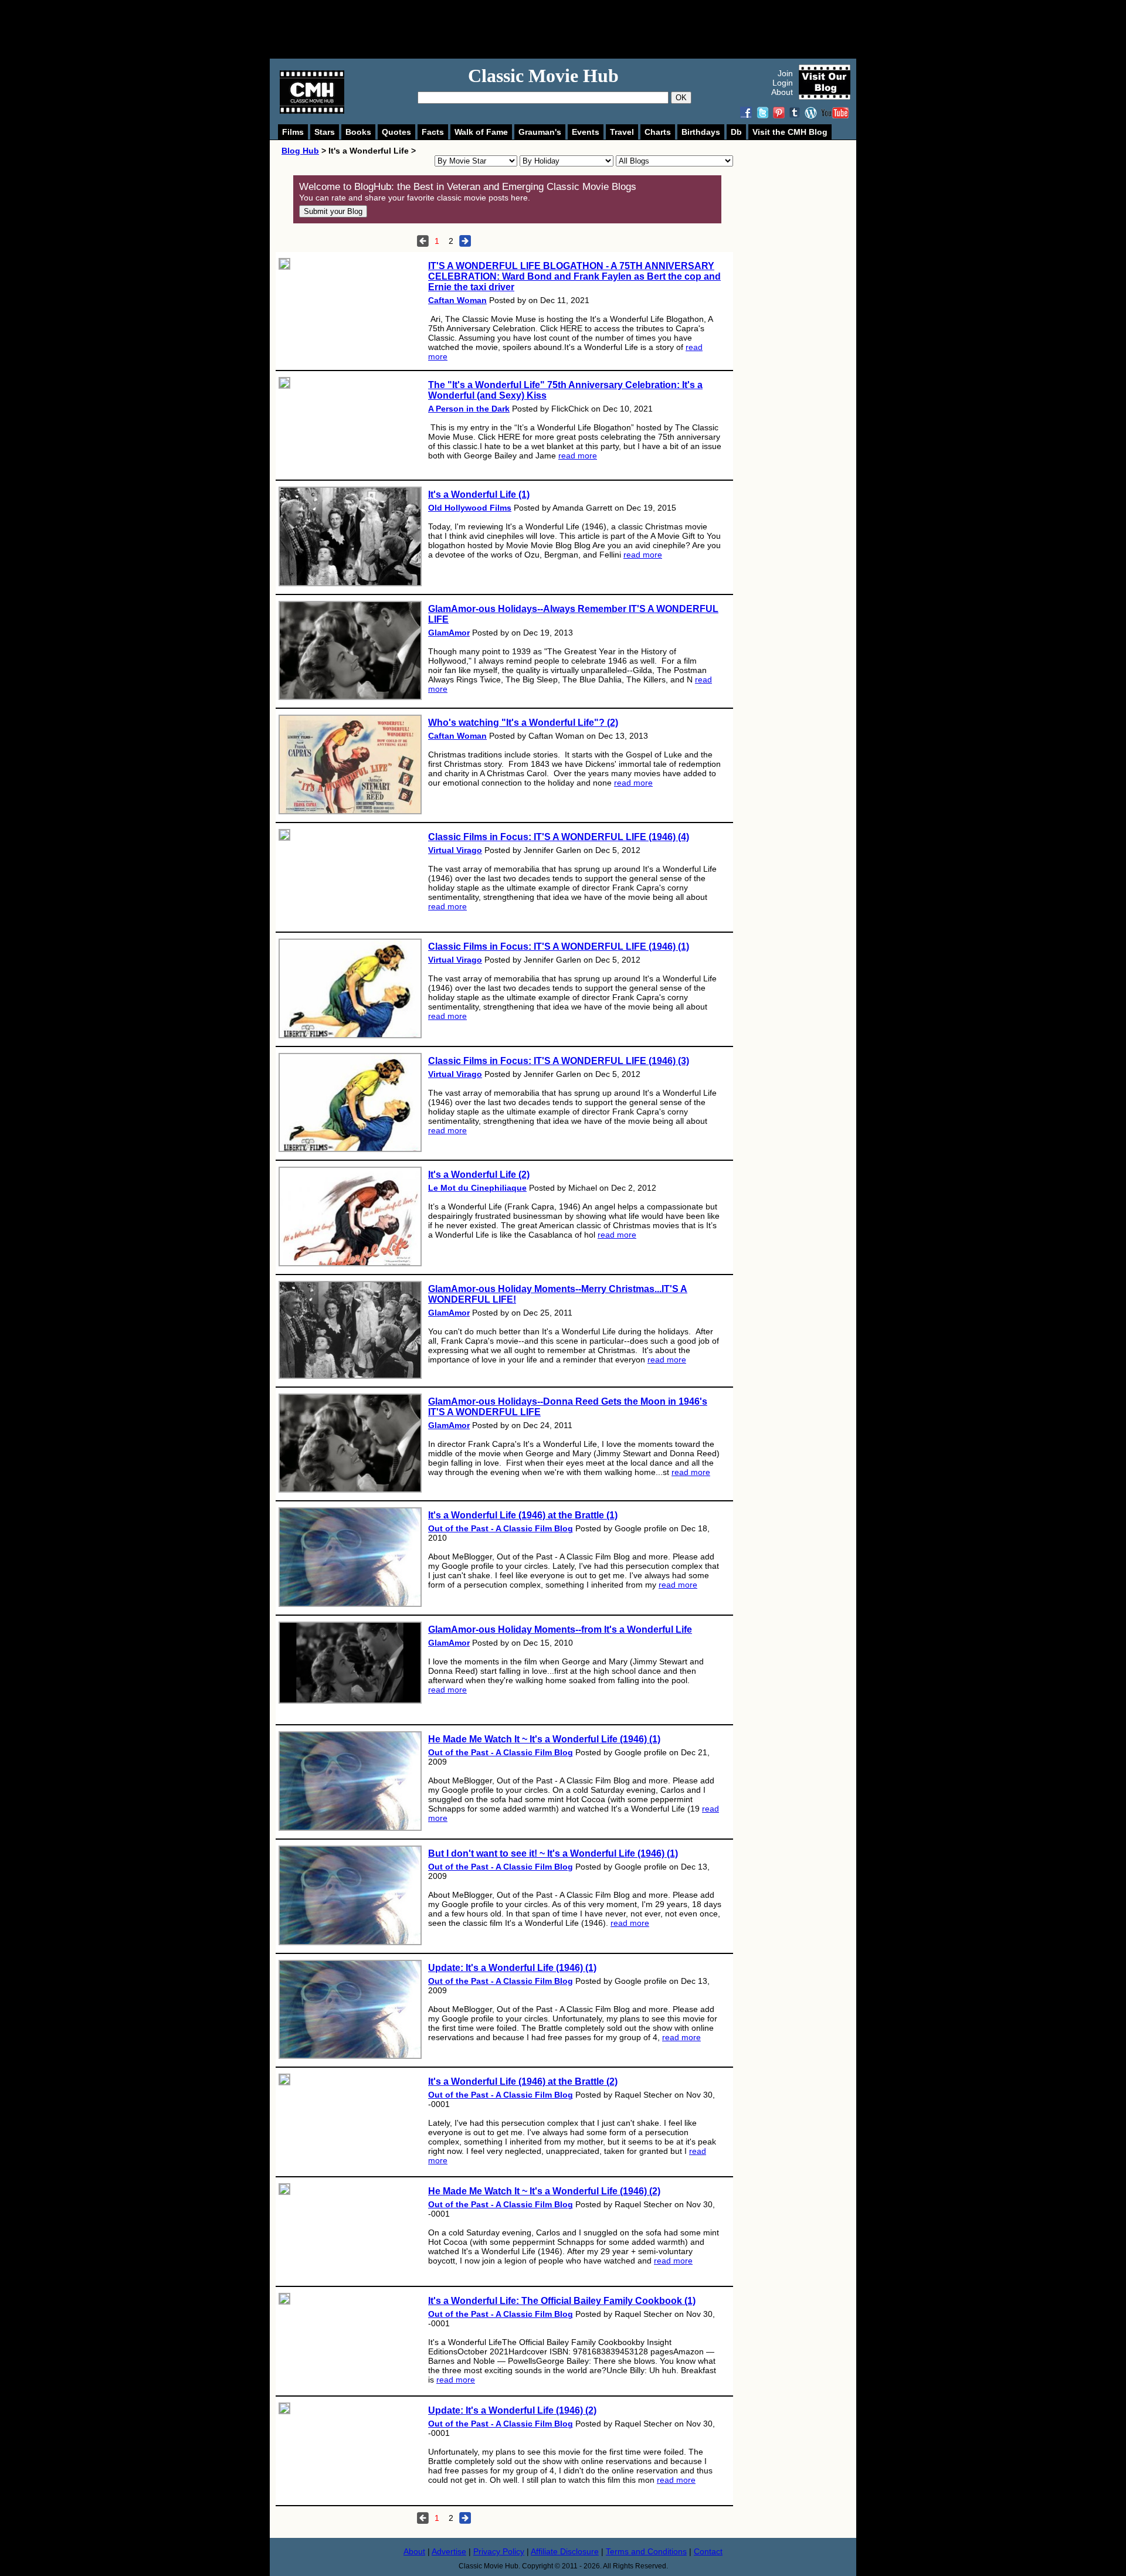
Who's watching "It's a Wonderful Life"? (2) (523, 723)
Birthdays (701, 132)
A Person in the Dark (469, 409)
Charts (658, 132)
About (782, 92)
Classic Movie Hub (543, 76)
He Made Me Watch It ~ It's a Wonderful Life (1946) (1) (544, 1739)
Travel (622, 132)
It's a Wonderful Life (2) (479, 1175)
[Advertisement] (576, 29)
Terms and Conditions (646, 2551)
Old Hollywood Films (470, 508)
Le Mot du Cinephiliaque (477, 1188)
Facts (433, 132)
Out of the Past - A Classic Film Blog (501, 1528)
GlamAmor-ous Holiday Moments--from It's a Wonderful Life (560, 1629)
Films (293, 132)
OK (681, 98)
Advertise (449, 2551)
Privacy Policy (499, 2551)
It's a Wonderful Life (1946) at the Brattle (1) (523, 1515)
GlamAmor (449, 633)
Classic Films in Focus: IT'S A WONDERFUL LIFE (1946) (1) (559, 947)
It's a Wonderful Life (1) (479, 495)
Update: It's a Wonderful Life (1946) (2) (512, 2410)
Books (358, 132)
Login (783, 83)
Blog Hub (300, 151)
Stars (325, 132)
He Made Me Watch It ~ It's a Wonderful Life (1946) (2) (544, 2191)
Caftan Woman (457, 300)
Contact (708, 2551)
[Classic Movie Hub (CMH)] (312, 111)
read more (578, 456)
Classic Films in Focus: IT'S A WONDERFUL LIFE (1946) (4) (559, 837)
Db (736, 132)
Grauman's (540, 132)
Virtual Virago (455, 850)
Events (586, 132)
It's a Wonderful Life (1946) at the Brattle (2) (523, 2081)
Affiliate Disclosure (565, 2551)
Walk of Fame (481, 132)
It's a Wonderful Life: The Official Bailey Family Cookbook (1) (562, 2301)
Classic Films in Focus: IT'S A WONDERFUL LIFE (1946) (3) (559, 1061)
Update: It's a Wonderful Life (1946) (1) (512, 1968)
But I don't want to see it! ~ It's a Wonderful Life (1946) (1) (553, 1853)
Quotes (396, 132)
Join (785, 73)
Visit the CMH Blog (790, 132)
